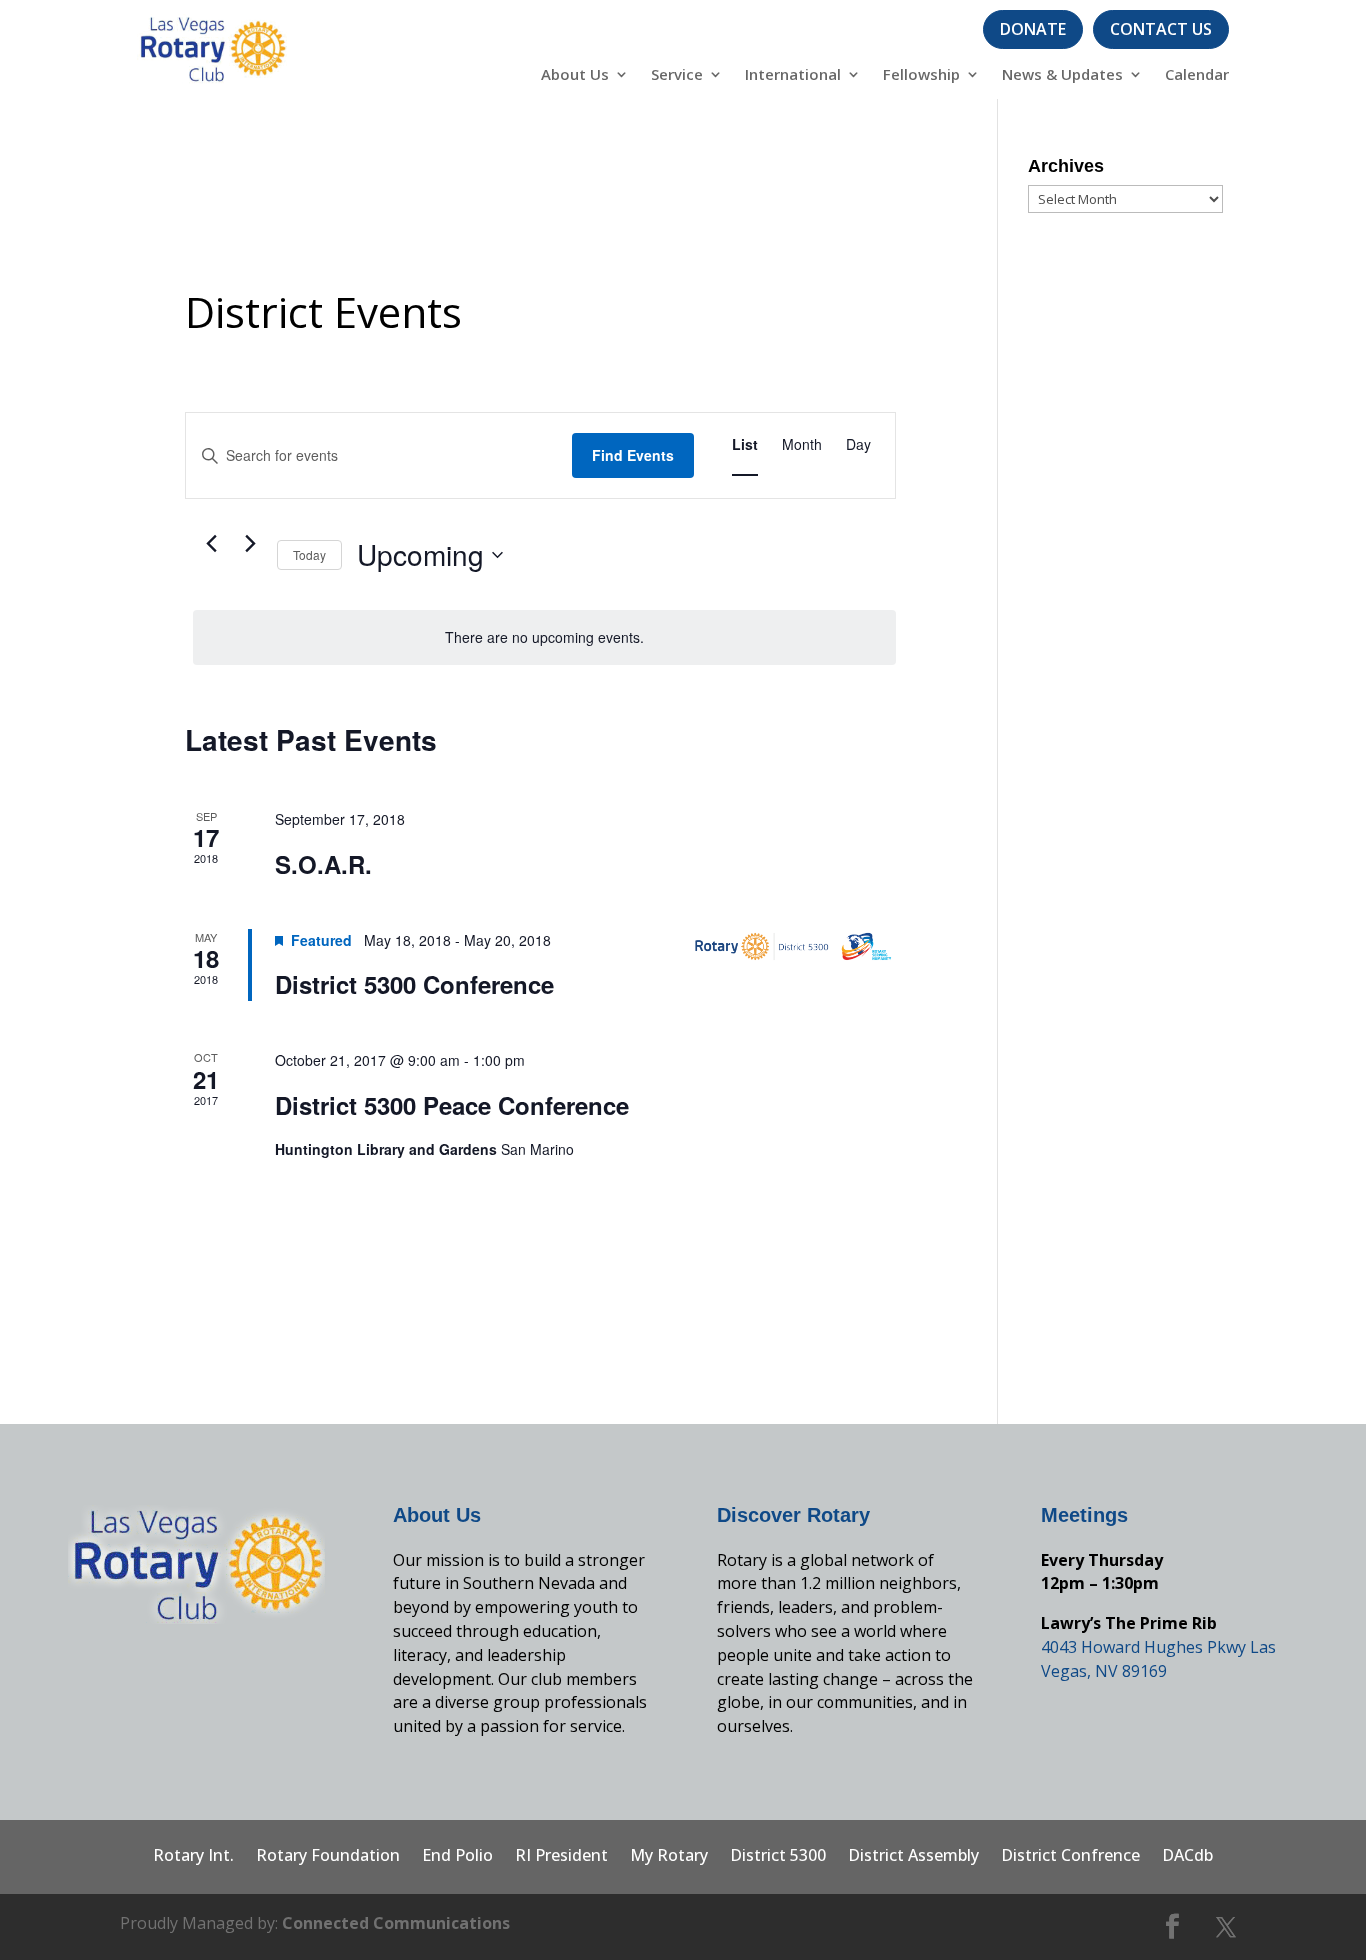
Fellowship (921, 75)
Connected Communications (396, 1923)
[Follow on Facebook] (1173, 1927)
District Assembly (913, 1857)
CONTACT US (1161, 29)
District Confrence (1070, 1857)
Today (309, 554)
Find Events (633, 455)
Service (677, 75)
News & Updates (1062, 75)
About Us (575, 75)
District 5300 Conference (414, 984)
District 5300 (778, 1857)
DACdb (1187, 1857)
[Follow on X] (1226, 1927)
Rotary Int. (193, 1857)
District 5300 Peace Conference (452, 1105)
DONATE (1033, 29)
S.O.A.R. (323, 864)
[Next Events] (250, 543)
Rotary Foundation (328, 1857)
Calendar (1197, 75)
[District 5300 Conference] (794, 947)
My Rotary (669, 1857)
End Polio (457, 1857)
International (793, 75)
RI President (561, 1857)
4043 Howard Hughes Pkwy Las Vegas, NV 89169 (1158, 1659)
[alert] (544, 637)
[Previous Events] (211, 543)
